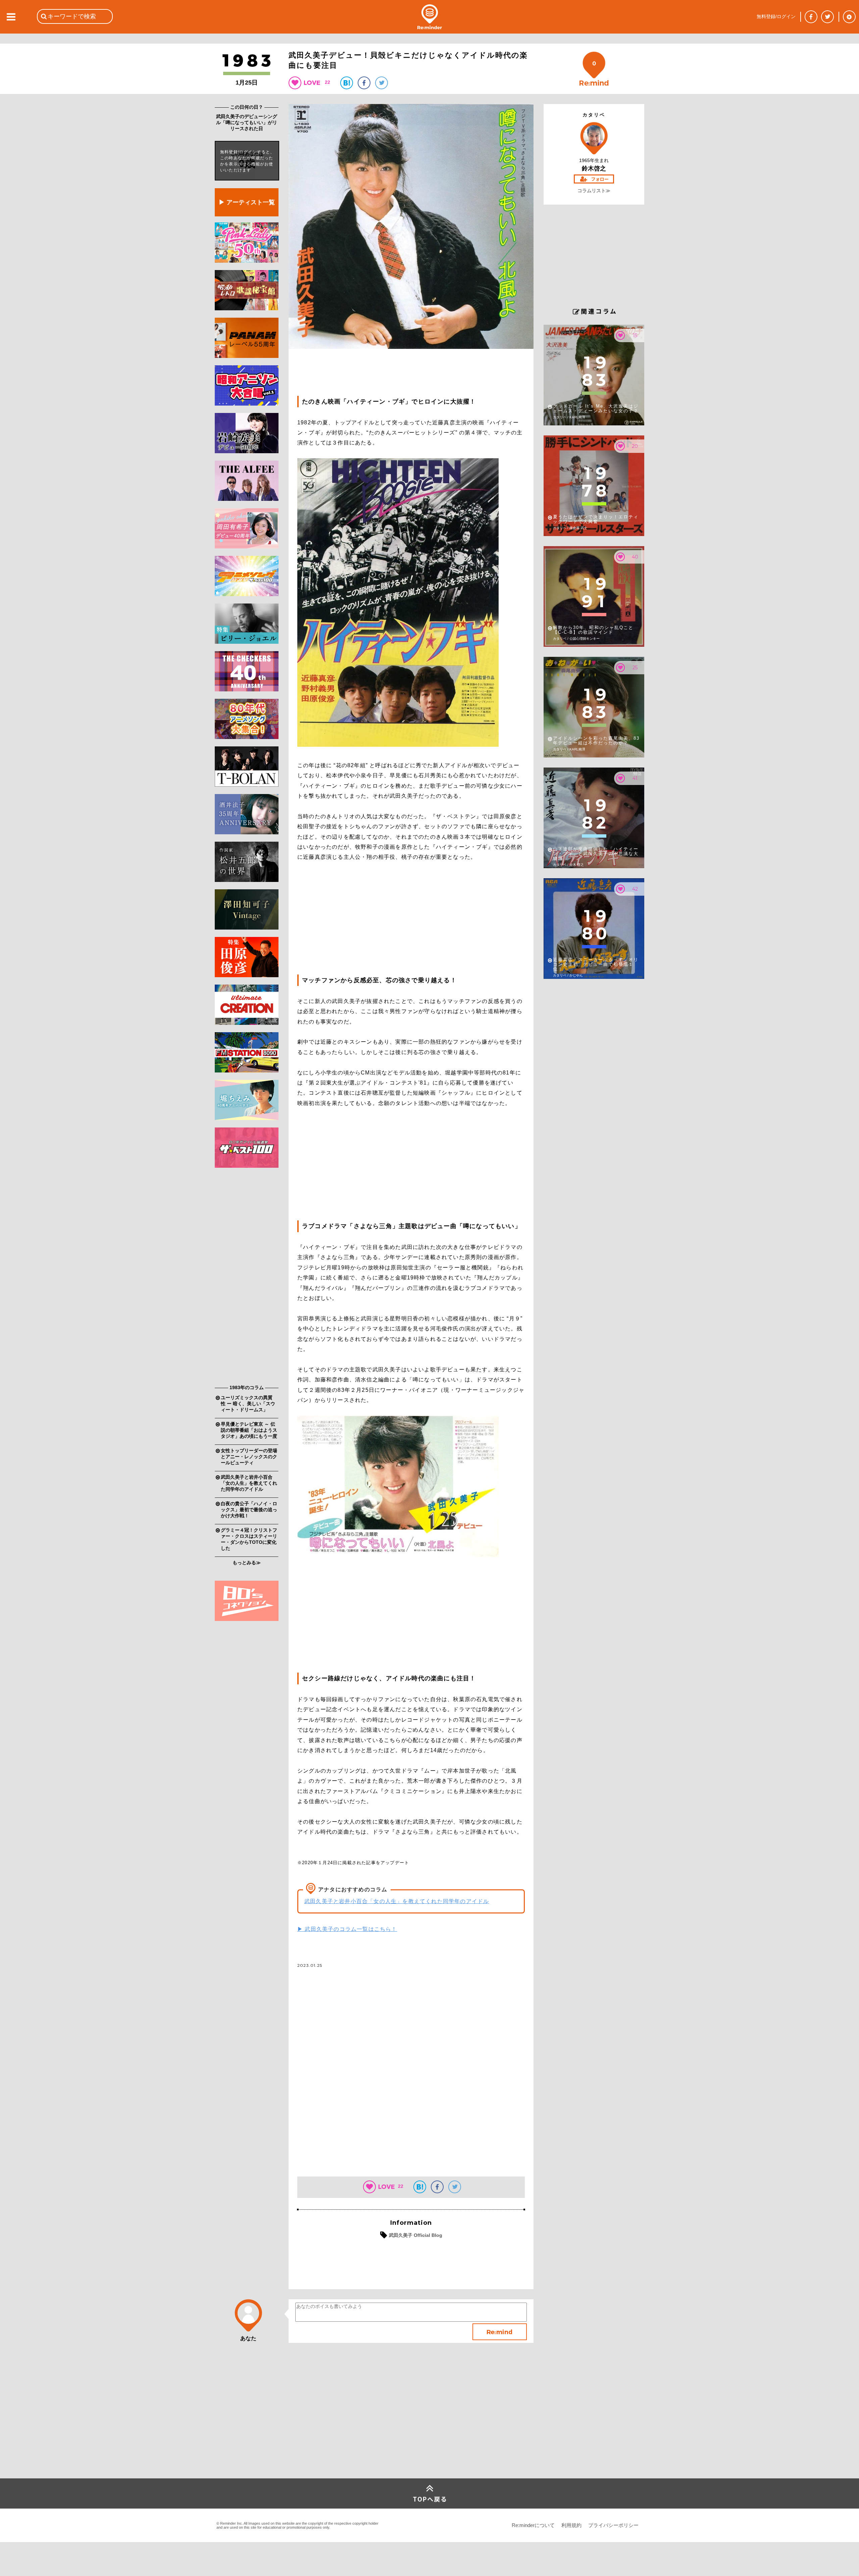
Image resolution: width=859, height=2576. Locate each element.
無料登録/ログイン (776, 16)
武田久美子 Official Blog (416, 2235)
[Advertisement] (247, 1278)
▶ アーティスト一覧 (247, 202)
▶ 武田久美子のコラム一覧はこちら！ (347, 1929)
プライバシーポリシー (613, 2525)
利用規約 (571, 2525)
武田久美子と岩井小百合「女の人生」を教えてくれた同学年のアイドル (397, 1901)
